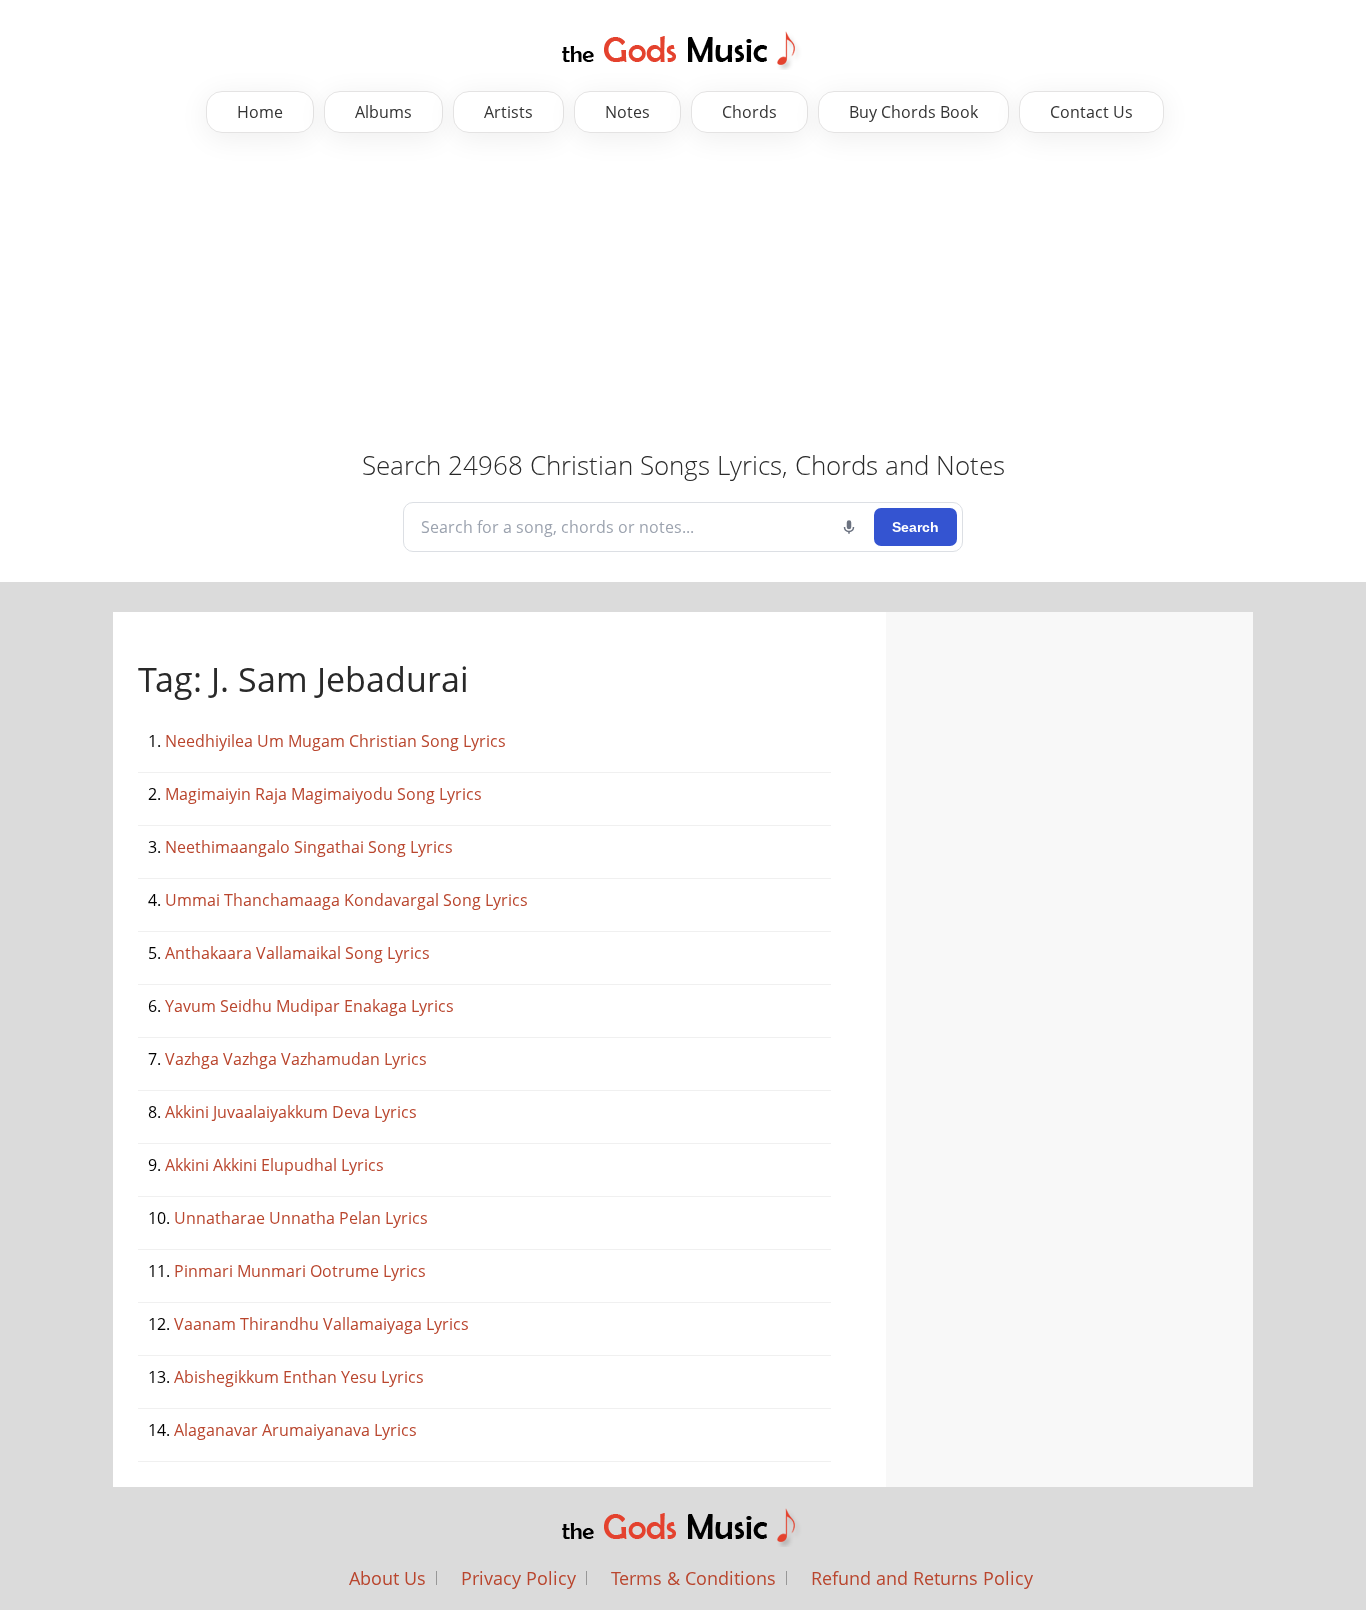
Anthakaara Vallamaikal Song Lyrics (297, 953)
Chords (749, 112)
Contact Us (1091, 112)
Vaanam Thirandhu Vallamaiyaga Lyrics (321, 1324)
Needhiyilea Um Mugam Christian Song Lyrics (335, 741)
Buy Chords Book (913, 112)
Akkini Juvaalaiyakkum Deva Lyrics (291, 1112)
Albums (383, 112)
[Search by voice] (849, 527)
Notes (627, 112)
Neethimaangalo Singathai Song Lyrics (309, 847)
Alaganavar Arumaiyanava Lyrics (295, 1430)
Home (260, 112)
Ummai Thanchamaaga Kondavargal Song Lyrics (346, 900)
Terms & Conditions (693, 1578)
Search (915, 527)
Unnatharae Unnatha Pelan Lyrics (301, 1218)
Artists (508, 112)
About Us (387, 1578)
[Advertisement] (630, 293)
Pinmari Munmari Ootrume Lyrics (300, 1271)
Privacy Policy (518, 1578)
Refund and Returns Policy (922, 1578)
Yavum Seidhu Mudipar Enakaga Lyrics (309, 1006)
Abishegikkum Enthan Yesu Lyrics (299, 1377)
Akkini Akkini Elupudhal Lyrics (274, 1165)
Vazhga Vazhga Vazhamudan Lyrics (296, 1059)
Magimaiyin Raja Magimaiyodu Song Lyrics (323, 794)
